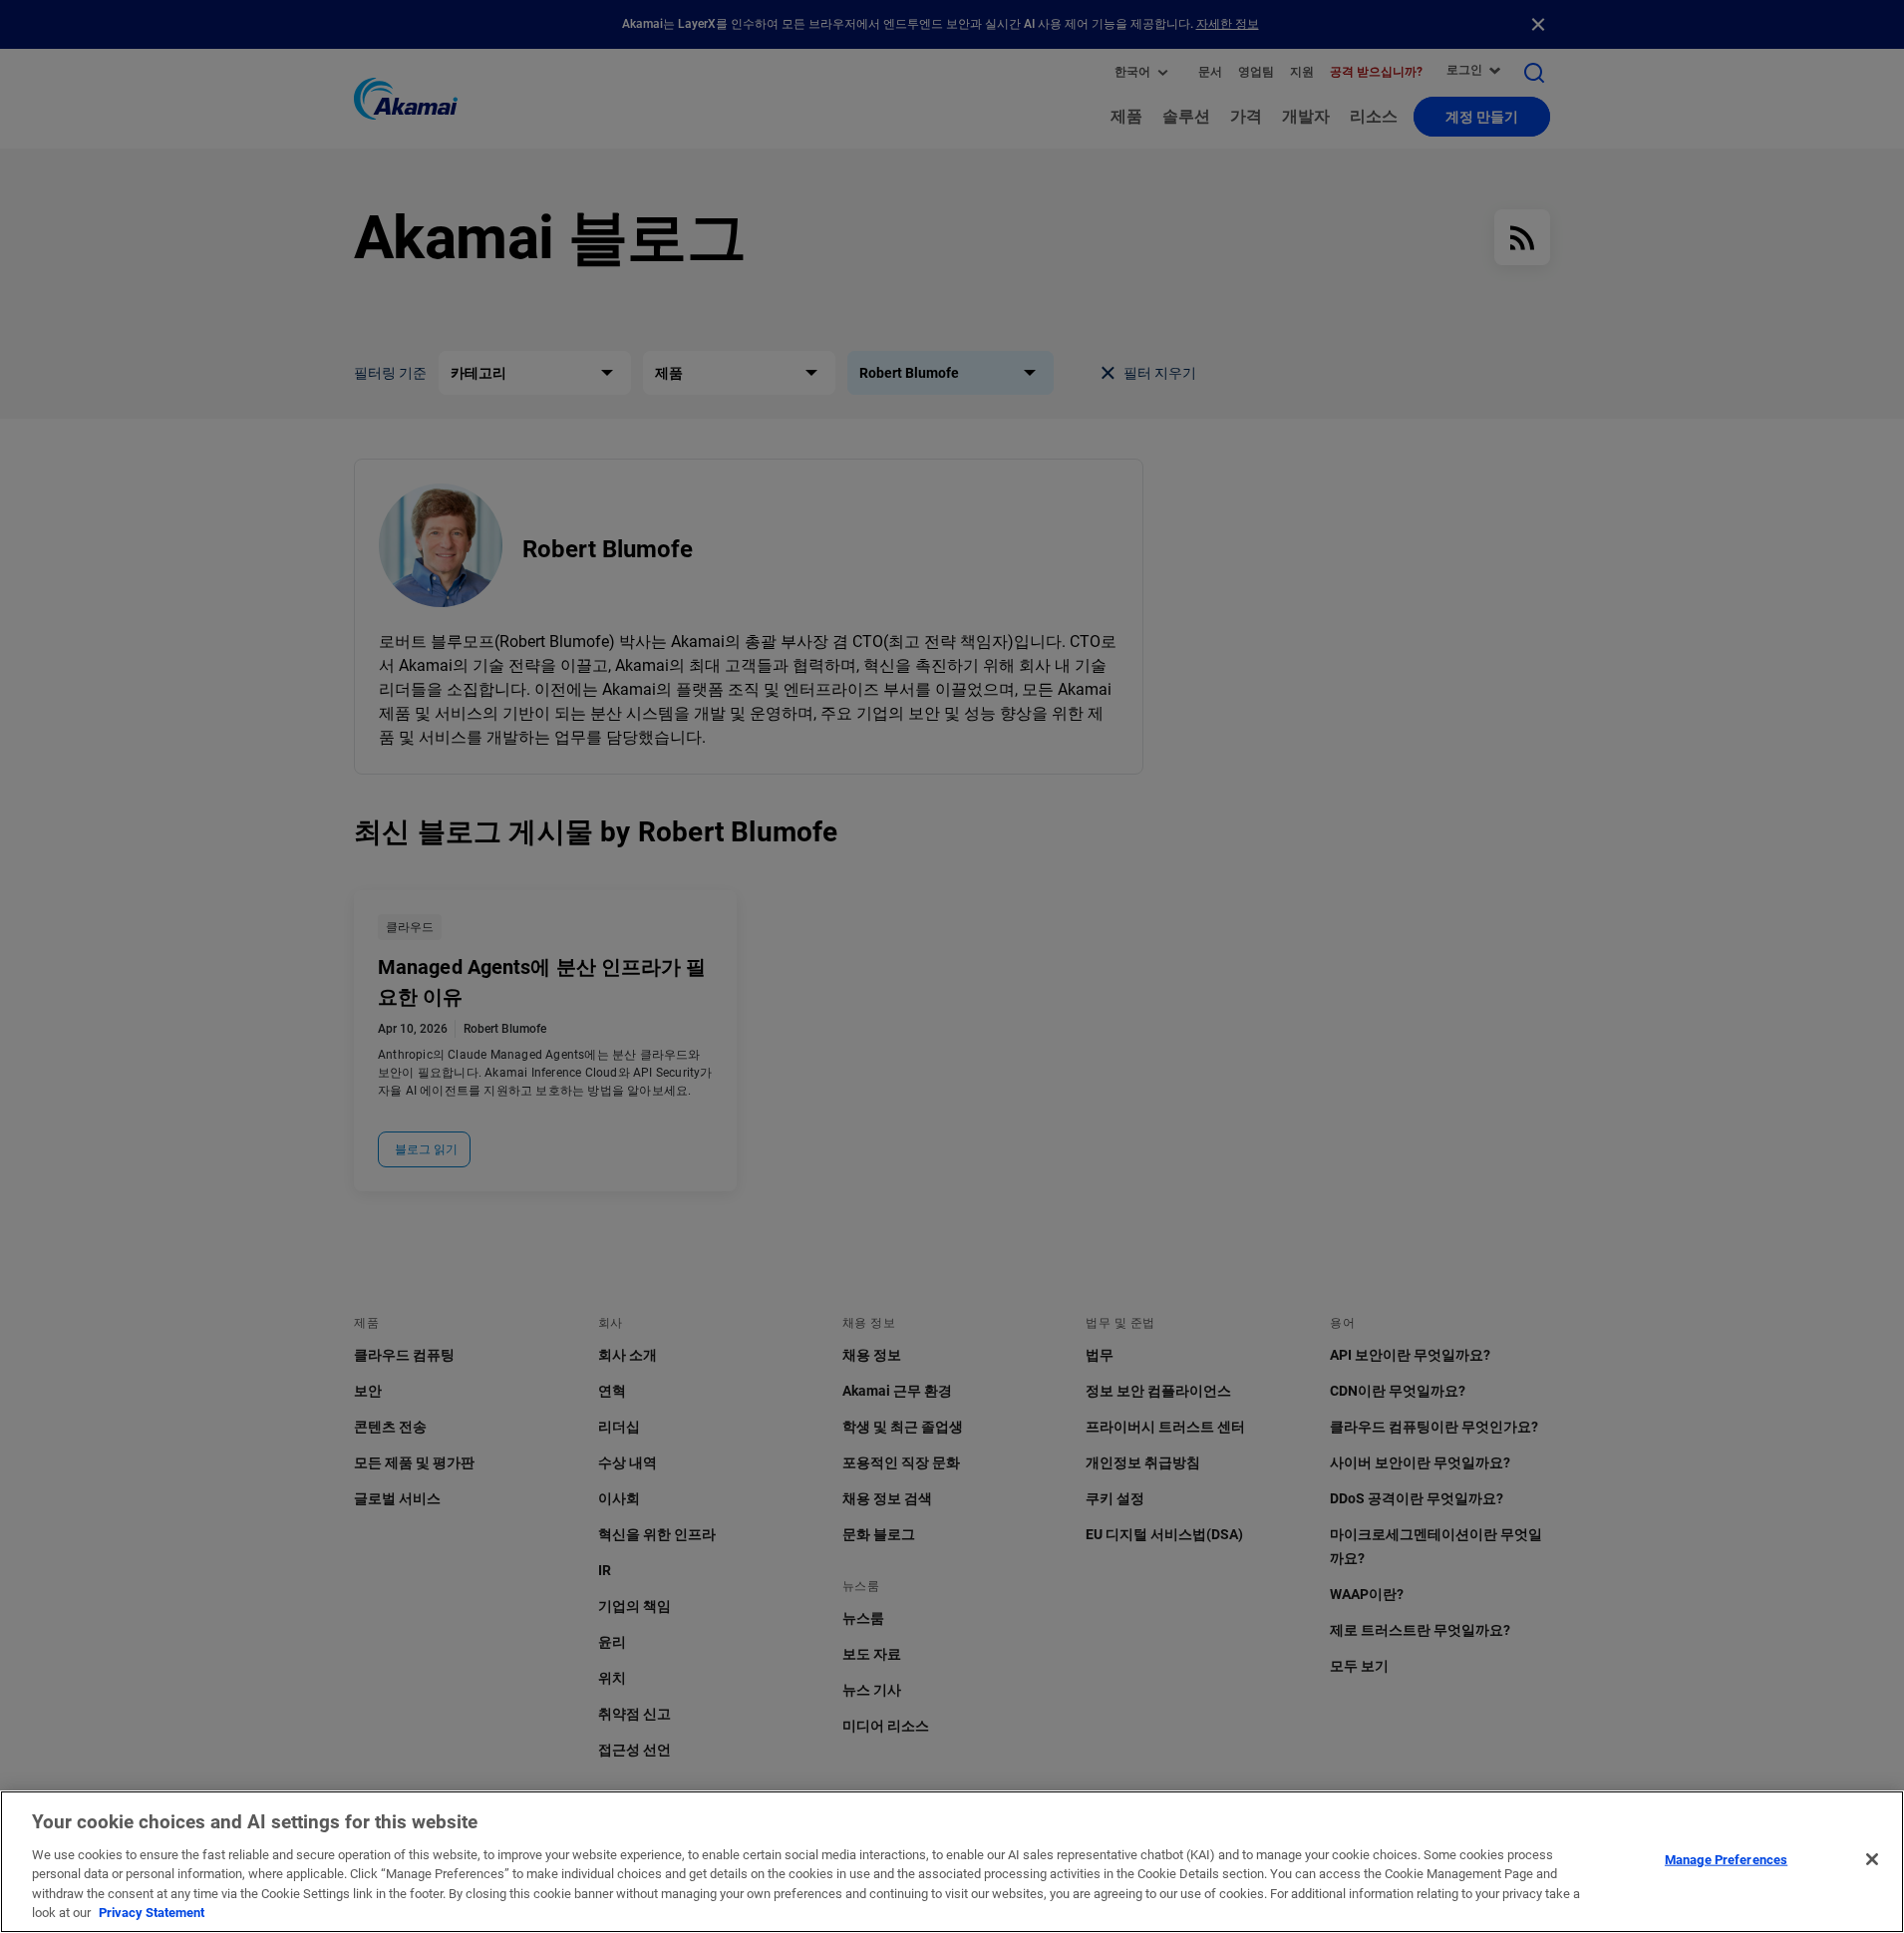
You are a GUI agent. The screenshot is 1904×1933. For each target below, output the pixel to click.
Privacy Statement (152, 1913)
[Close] (1872, 1859)
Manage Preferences (1726, 1860)
